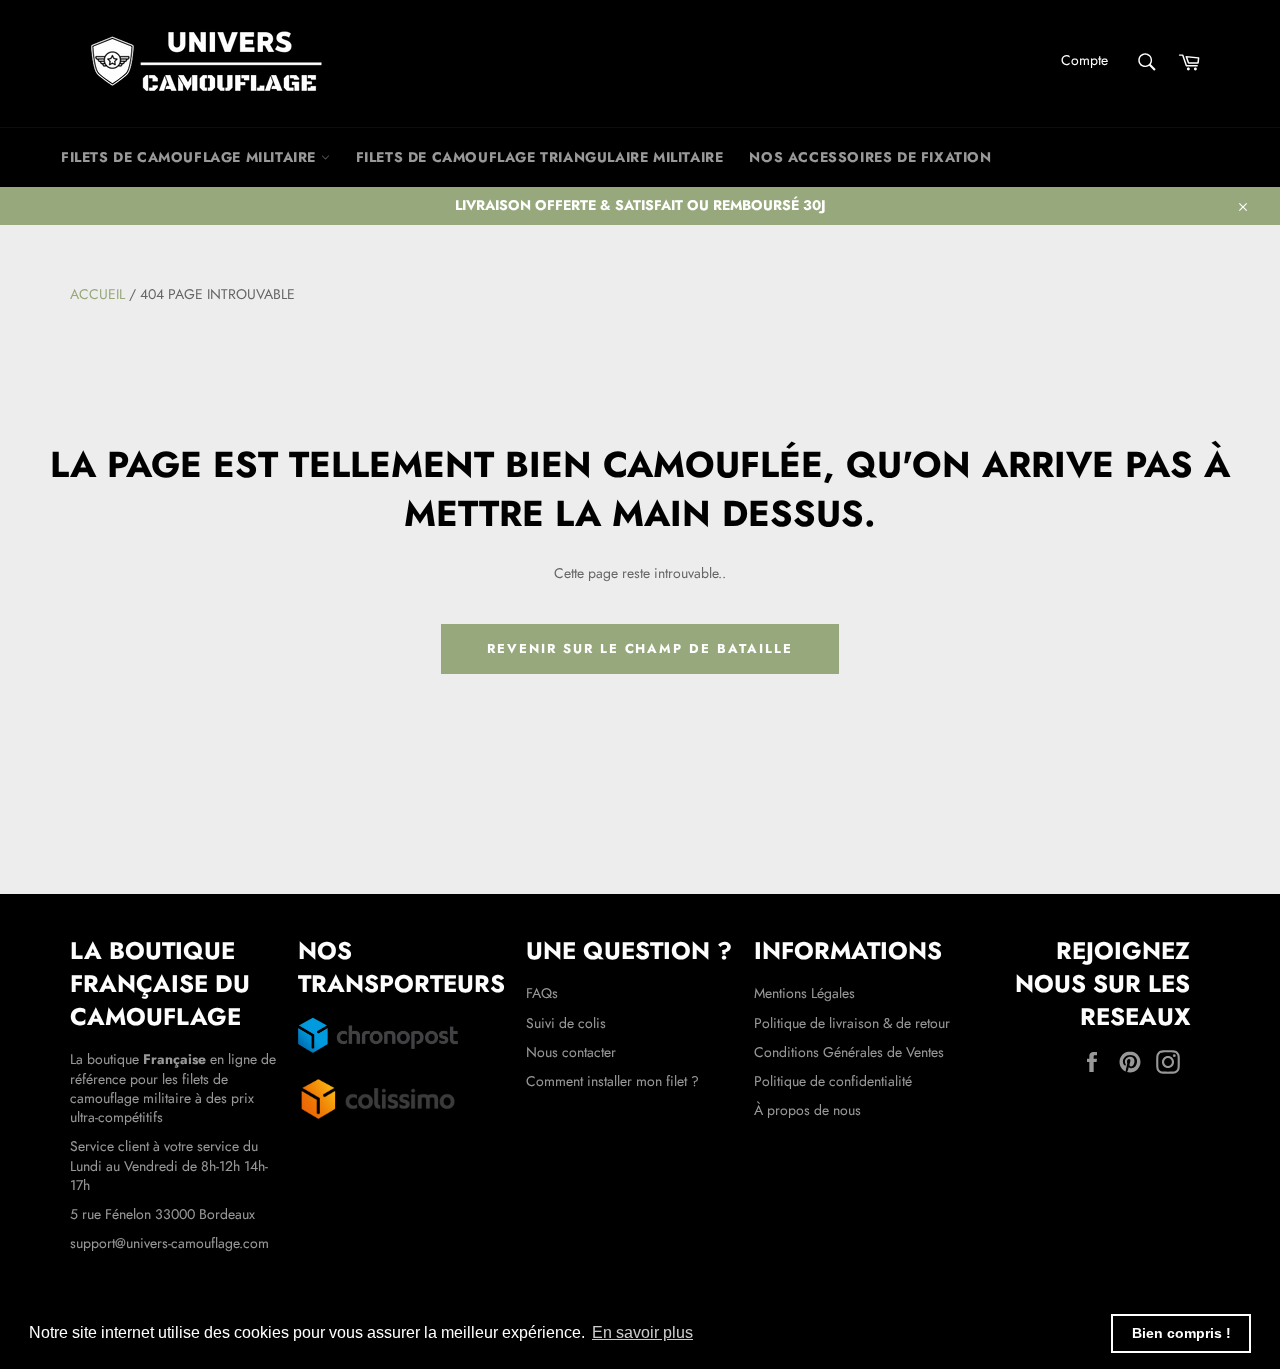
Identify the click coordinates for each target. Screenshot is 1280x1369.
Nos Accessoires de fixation (870, 157)
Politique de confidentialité (833, 1081)
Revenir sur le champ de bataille (639, 648)
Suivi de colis (566, 1023)
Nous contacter (571, 1052)
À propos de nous (807, 1110)
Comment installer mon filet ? (612, 1081)
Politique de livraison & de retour (852, 1023)
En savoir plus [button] (642, 1332)
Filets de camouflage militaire (191, 157)
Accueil (97, 294)
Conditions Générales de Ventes (849, 1052)
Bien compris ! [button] (1181, 1333)
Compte (1084, 60)
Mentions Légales (804, 993)
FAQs (542, 993)
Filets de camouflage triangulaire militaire (540, 157)
